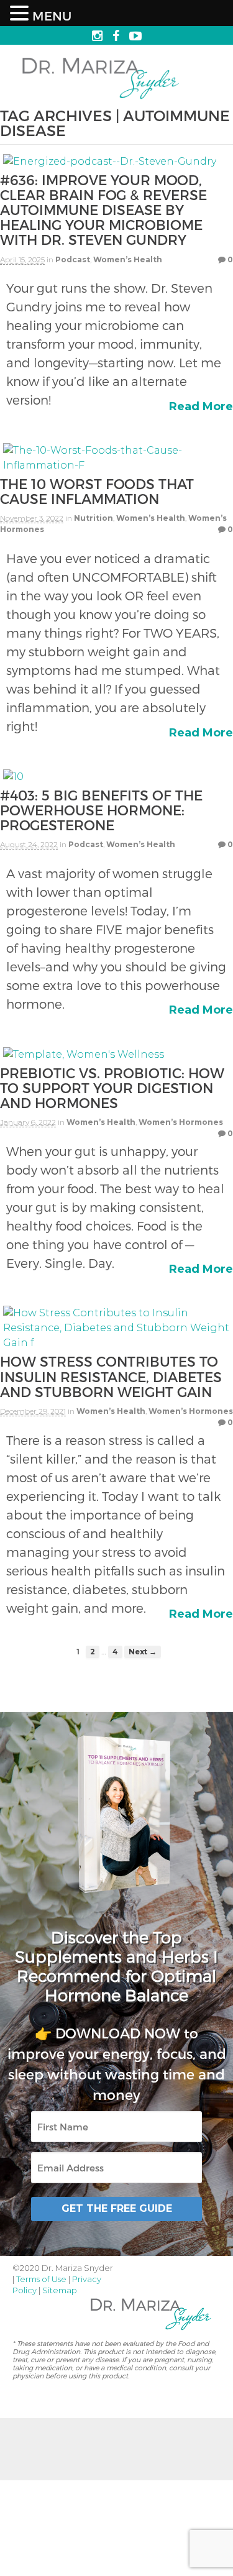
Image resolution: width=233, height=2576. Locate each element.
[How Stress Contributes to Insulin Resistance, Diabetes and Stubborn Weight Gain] (116, 1346)
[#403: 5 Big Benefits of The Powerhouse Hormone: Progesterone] (13, 780)
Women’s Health (128, 259)
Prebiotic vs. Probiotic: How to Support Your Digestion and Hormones (112, 1088)
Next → (143, 1652)
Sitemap (60, 2290)
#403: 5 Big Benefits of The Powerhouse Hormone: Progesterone (101, 810)
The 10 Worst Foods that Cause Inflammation (97, 491)
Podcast (73, 259)
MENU (52, 16)
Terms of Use (41, 2279)
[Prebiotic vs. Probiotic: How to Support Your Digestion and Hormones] (84, 1057)
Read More (201, 406)
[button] (21, 14)
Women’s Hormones (181, 1122)
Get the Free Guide (117, 2208)
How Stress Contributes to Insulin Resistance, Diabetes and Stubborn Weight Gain (111, 1376)
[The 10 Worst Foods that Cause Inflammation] (116, 468)
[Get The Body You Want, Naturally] (101, 100)
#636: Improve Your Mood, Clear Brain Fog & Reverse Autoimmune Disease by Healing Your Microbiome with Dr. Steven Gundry (103, 210)
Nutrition (94, 518)
